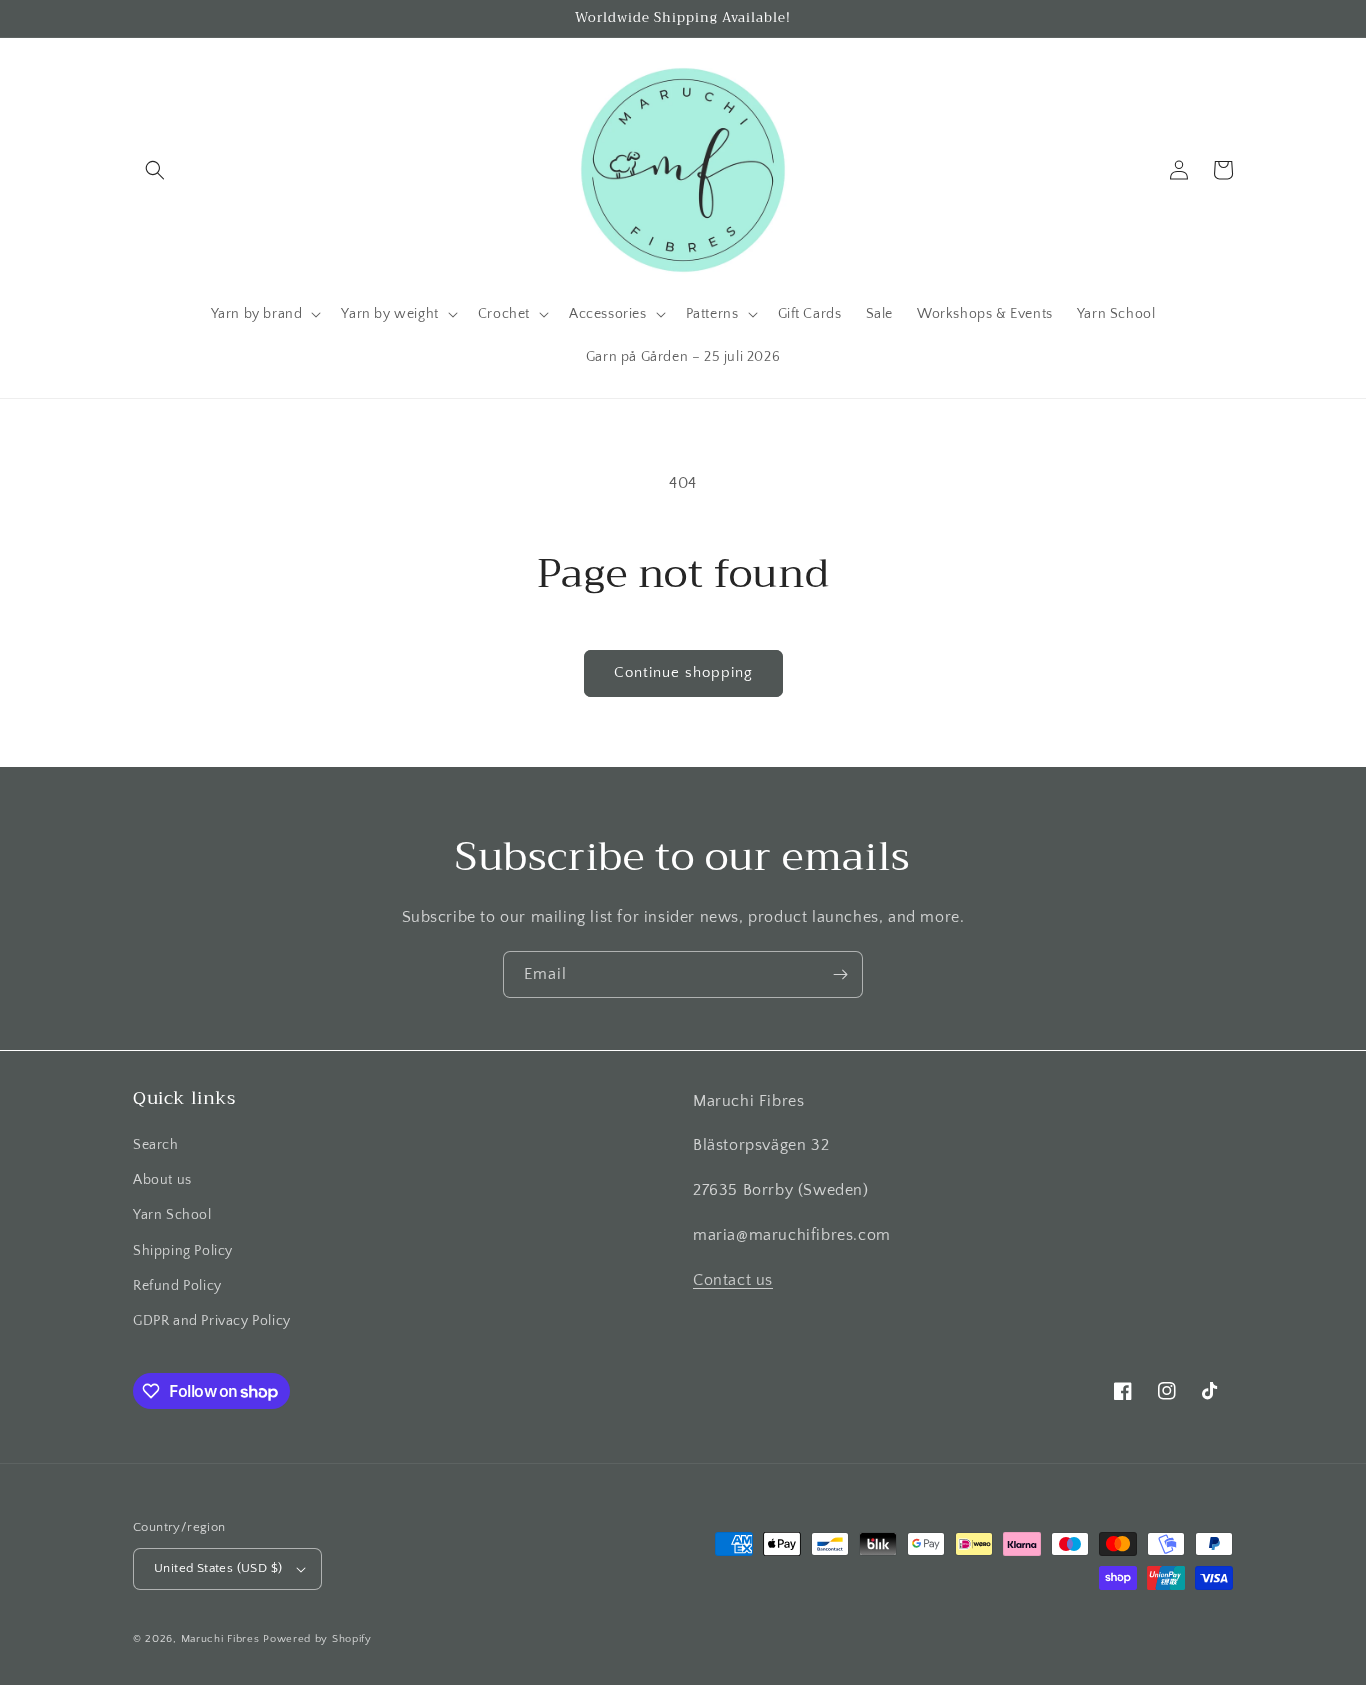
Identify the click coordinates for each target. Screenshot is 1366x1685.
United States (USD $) (218, 1568)
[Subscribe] (840, 974)
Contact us (733, 1280)
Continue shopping (683, 672)
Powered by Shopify (317, 1639)
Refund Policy (177, 1286)
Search (156, 1145)
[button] (155, 170)
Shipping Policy (183, 1251)
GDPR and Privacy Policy (212, 1321)
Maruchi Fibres (220, 1639)
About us (162, 1180)
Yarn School (172, 1215)
